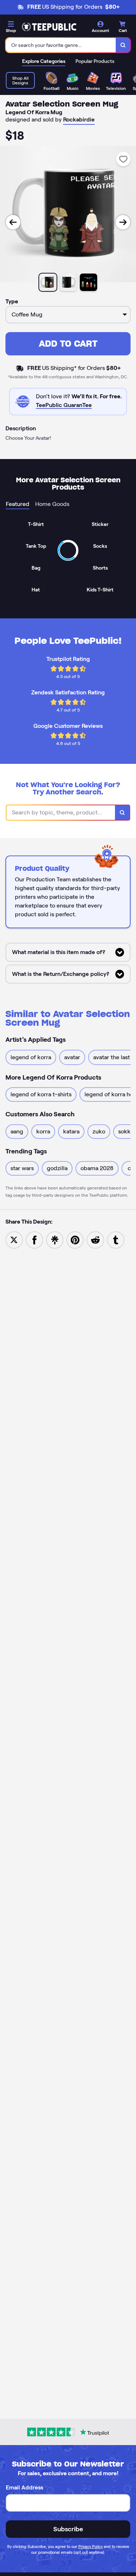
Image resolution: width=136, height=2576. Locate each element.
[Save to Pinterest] (75, 1239)
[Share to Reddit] (95, 1239)
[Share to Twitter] (14, 1239)
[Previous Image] (13, 222)
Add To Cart (68, 344)
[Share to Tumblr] (116, 1239)
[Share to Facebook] (34, 1239)
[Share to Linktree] (55, 1239)
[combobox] (61, 45)
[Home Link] (49, 27)
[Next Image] (123, 222)
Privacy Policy (90, 2547)
